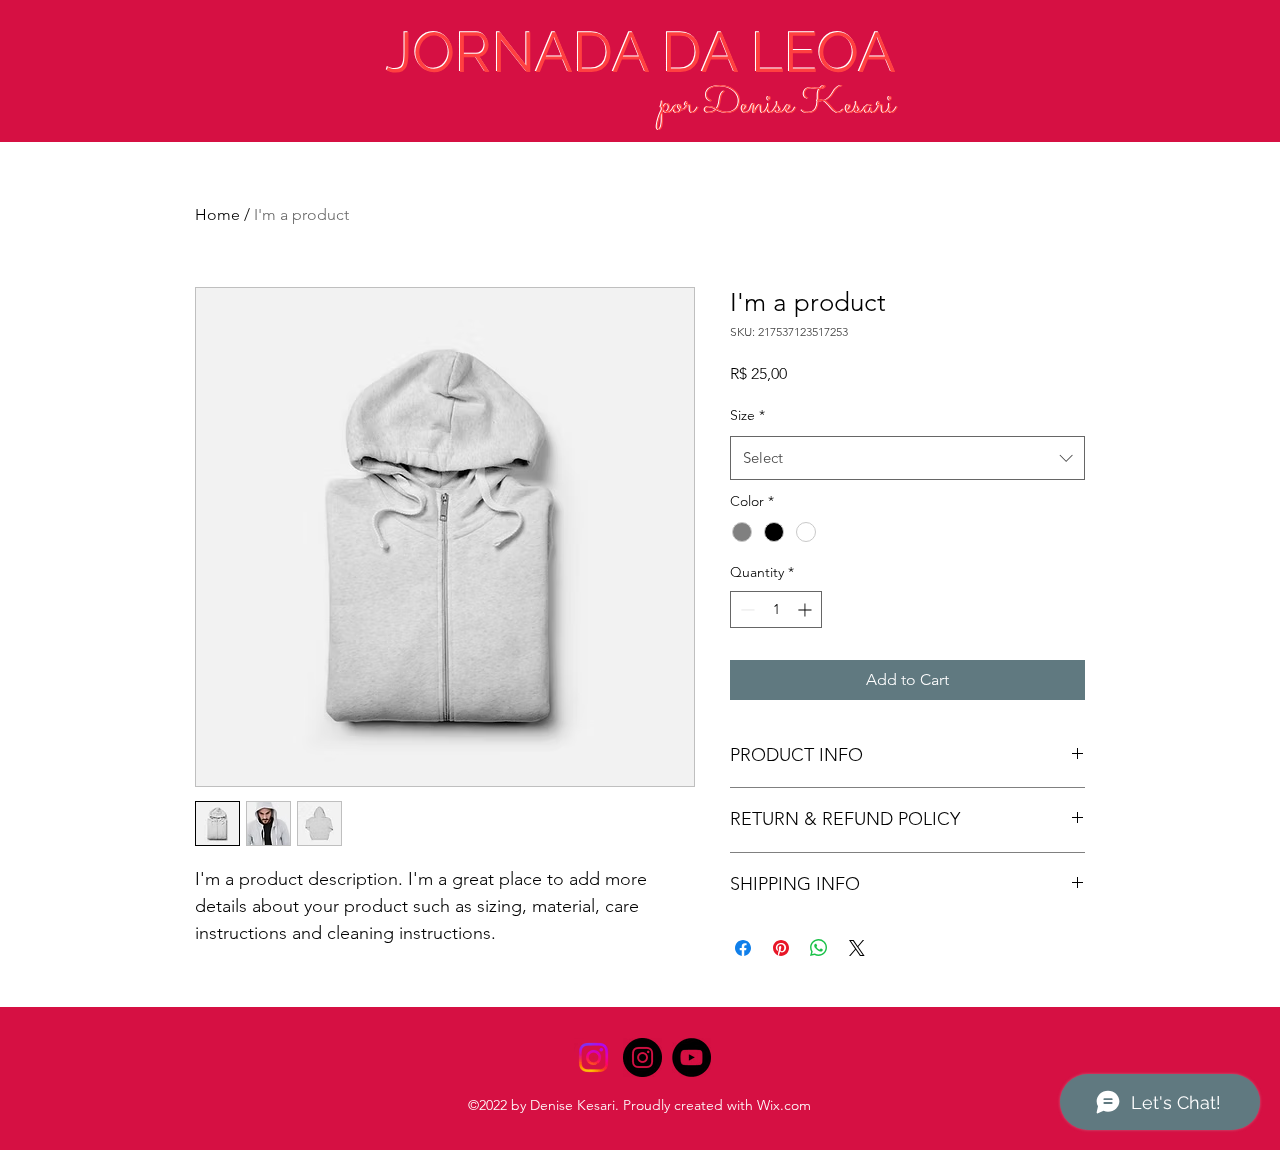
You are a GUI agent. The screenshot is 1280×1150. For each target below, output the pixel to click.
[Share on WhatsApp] (819, 948)
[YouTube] (691, 1057)
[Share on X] (857, 948)
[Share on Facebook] (743, 948)
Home (217, 214)
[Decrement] (745, 609)
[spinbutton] (776, 609)
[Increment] (806, 609)
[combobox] (907, 458)
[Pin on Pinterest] (781, 948)
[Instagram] (593, 1057)
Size (747, 415)
